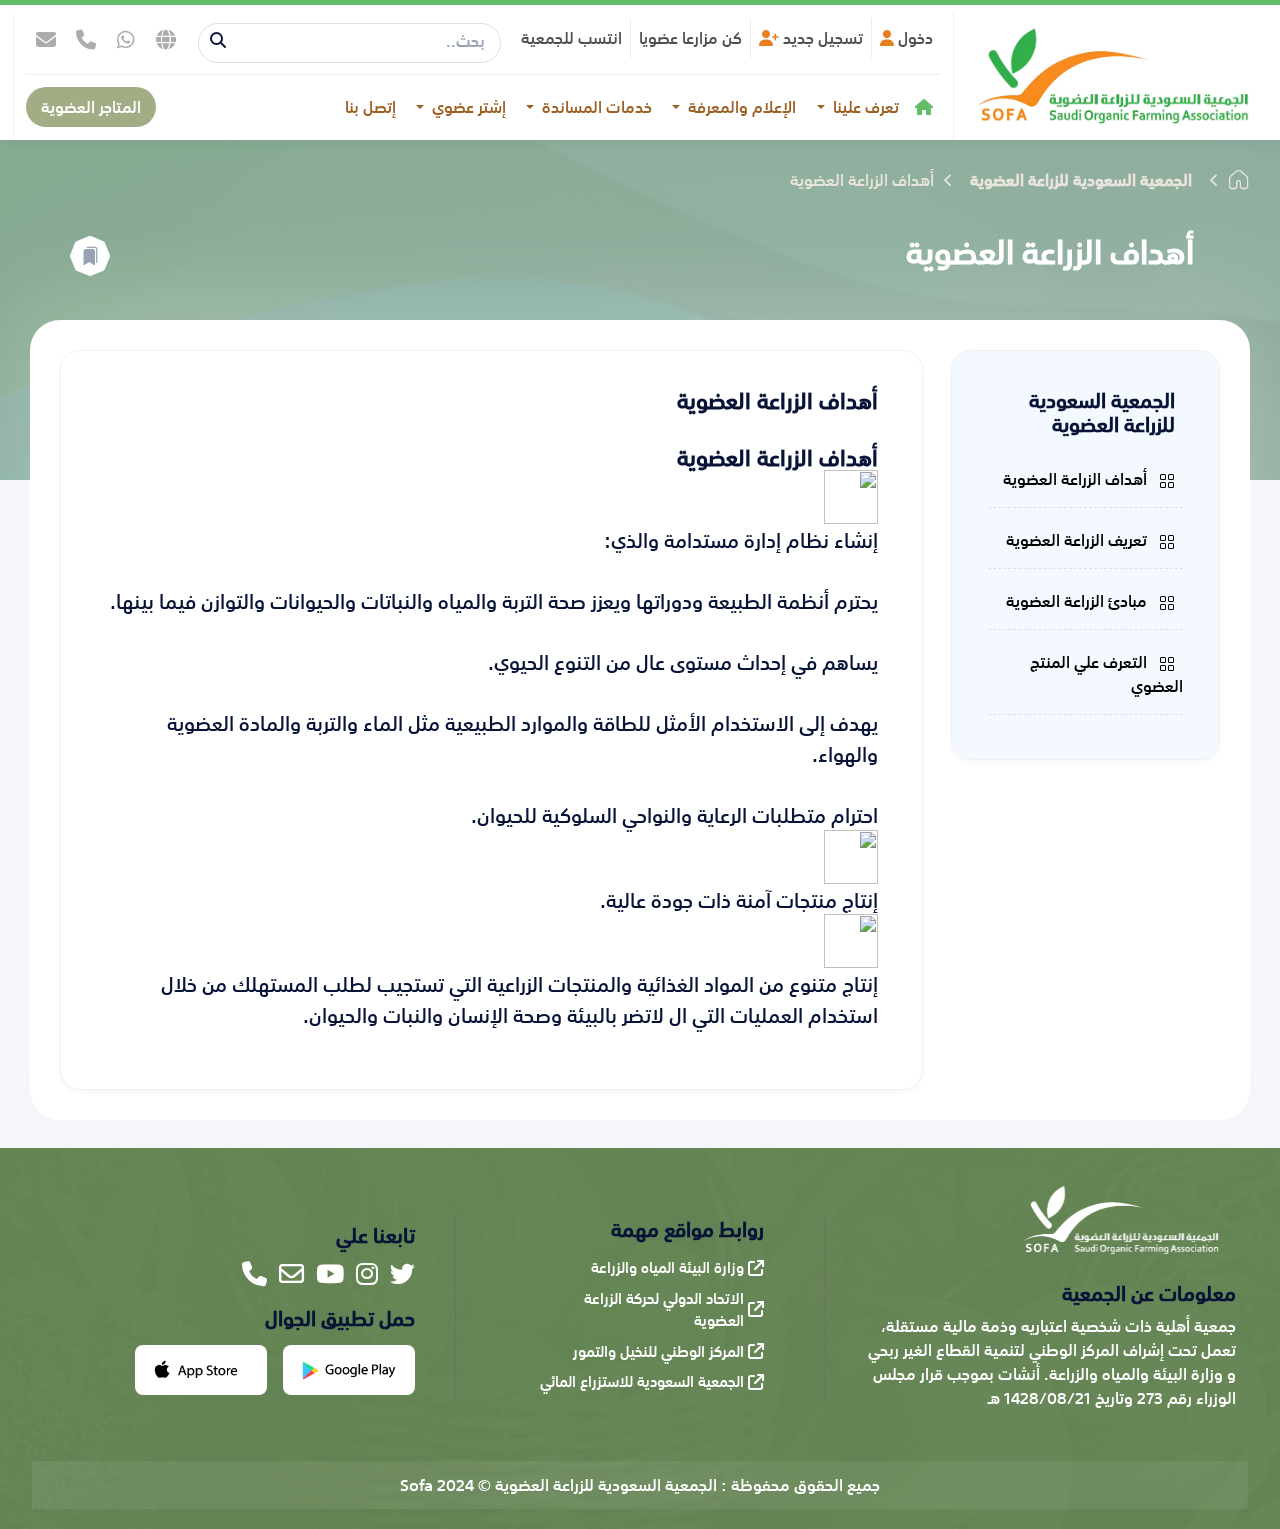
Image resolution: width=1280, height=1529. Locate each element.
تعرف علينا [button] (864, 107)
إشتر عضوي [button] (467, 107)
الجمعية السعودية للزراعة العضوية (1081, 180)
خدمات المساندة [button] (595, 107)
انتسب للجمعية (571, 38)
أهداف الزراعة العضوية (1077, 479)
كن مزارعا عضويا (690, 38)
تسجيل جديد (821, 38)
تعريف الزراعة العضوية (1078, 540)
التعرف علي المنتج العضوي (1106, 674)
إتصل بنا (370, 107)
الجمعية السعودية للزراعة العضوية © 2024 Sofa (558, 1485)
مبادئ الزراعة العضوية (1078, 601)
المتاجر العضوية (91, 107)
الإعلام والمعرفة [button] (740, 107)
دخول (913, 38)
